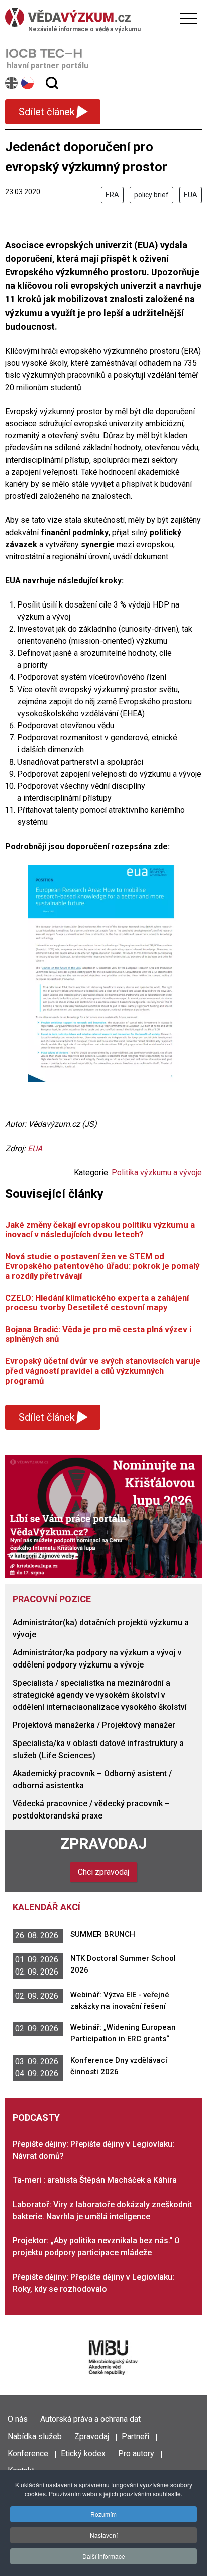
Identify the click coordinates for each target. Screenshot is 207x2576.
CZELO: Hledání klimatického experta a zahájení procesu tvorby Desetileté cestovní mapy (97, 1302)
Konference (28, 2453)
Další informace (104, 2556)
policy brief (151, 195)
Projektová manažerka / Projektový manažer (94, 1725)
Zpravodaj (103, 1843)
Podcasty (36, 2118)
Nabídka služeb (35, 2436)
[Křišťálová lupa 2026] (103, 1516)
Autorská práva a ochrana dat (90, 2419)
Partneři (135, 2436)
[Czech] (28, 83)
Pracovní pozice (52, 1599)
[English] (12, 83)
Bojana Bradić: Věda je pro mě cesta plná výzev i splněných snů (98, 1334)
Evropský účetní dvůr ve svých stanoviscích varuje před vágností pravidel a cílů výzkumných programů (103, 1371)
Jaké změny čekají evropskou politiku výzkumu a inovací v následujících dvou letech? (100, 1229)
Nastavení (104, 2535)
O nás (18, 2419)
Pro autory (136, 2453)
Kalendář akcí (46, 1907)
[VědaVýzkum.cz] (101, 17)
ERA (112, 195)
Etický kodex (83, 2453)
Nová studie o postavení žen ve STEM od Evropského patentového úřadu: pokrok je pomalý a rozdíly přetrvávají (102, 1266)
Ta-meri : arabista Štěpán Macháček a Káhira (95, 2180)
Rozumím (103, 2514)
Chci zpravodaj (103, 1872)
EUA (191, 195)
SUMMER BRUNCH (103, 1934)
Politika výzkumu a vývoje (157, 1172)
